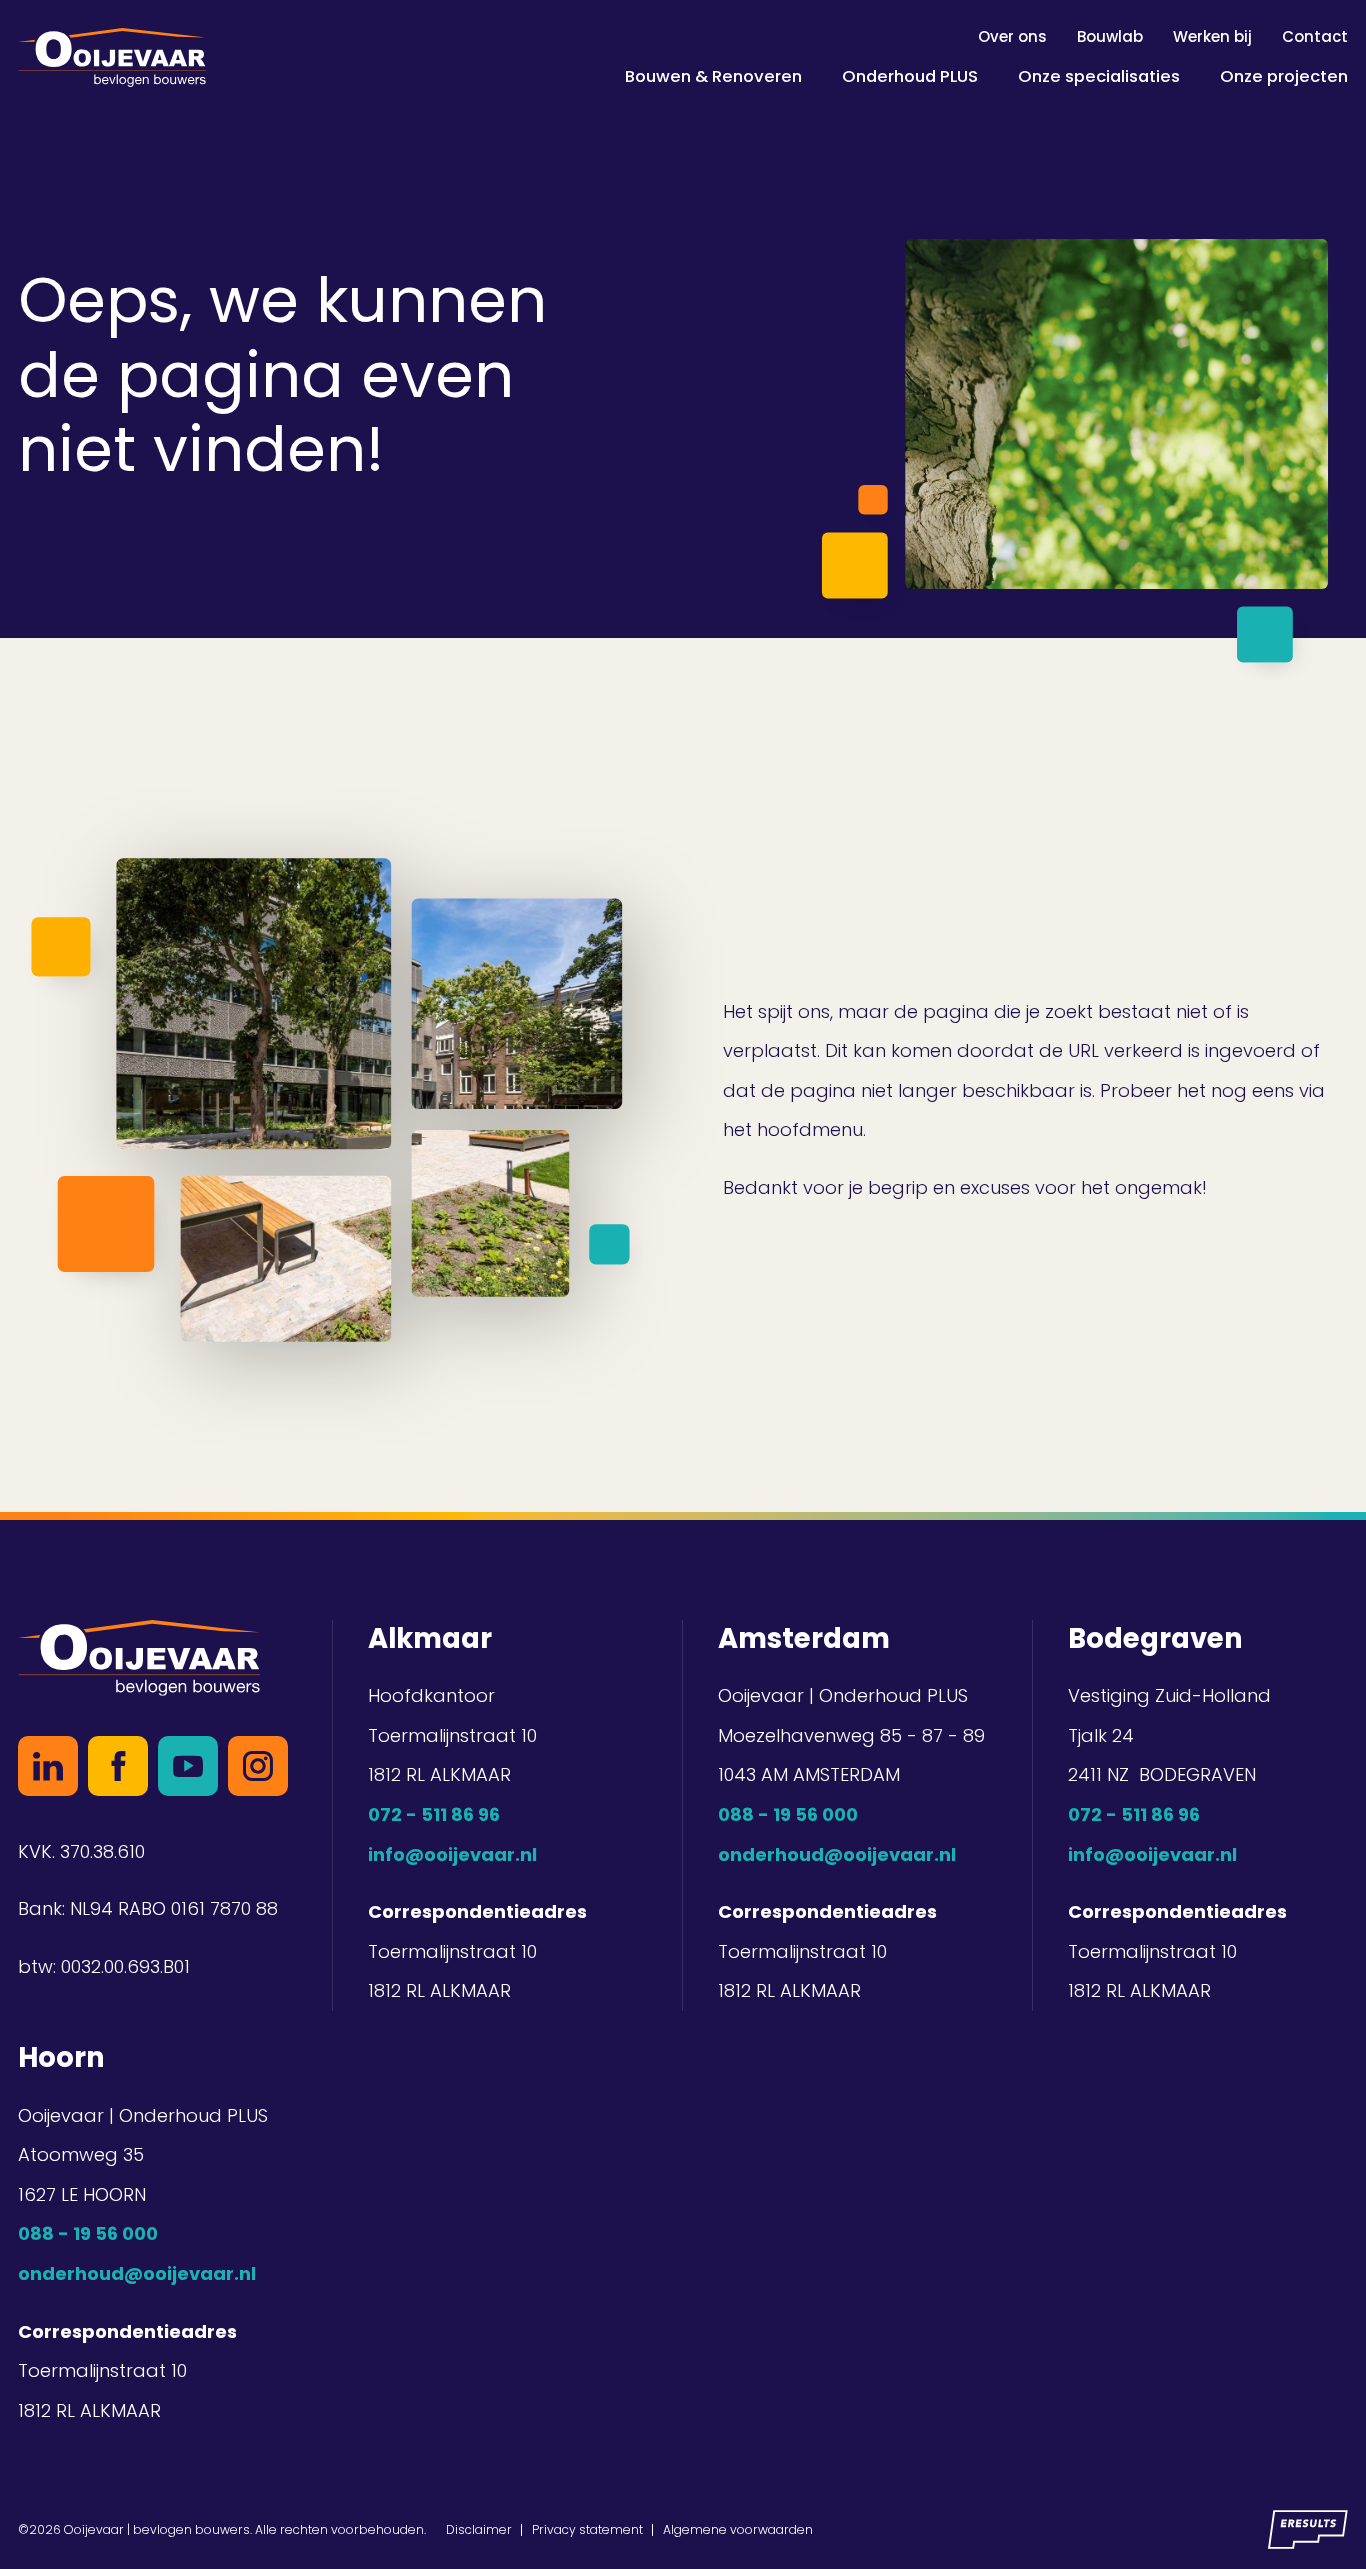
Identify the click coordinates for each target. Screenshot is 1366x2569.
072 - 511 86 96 (434, 1814)
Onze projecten (1284, 76)
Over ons (1012, 36)
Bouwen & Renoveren (713, 76)
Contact (1315, 36)
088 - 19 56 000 (788, 1814)
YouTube (188, 1766)
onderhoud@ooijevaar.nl (837, 1854)
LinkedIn (48, 1766)
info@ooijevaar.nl (452, 1854)
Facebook (118, 1766)
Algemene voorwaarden (738, 2529)
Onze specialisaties (1099, 76)
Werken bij (1212, 36)
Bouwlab (1110, 36)
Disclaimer (479, 2529)
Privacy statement (587, 2529)
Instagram (258, 1766)
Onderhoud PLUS (910, 76)
